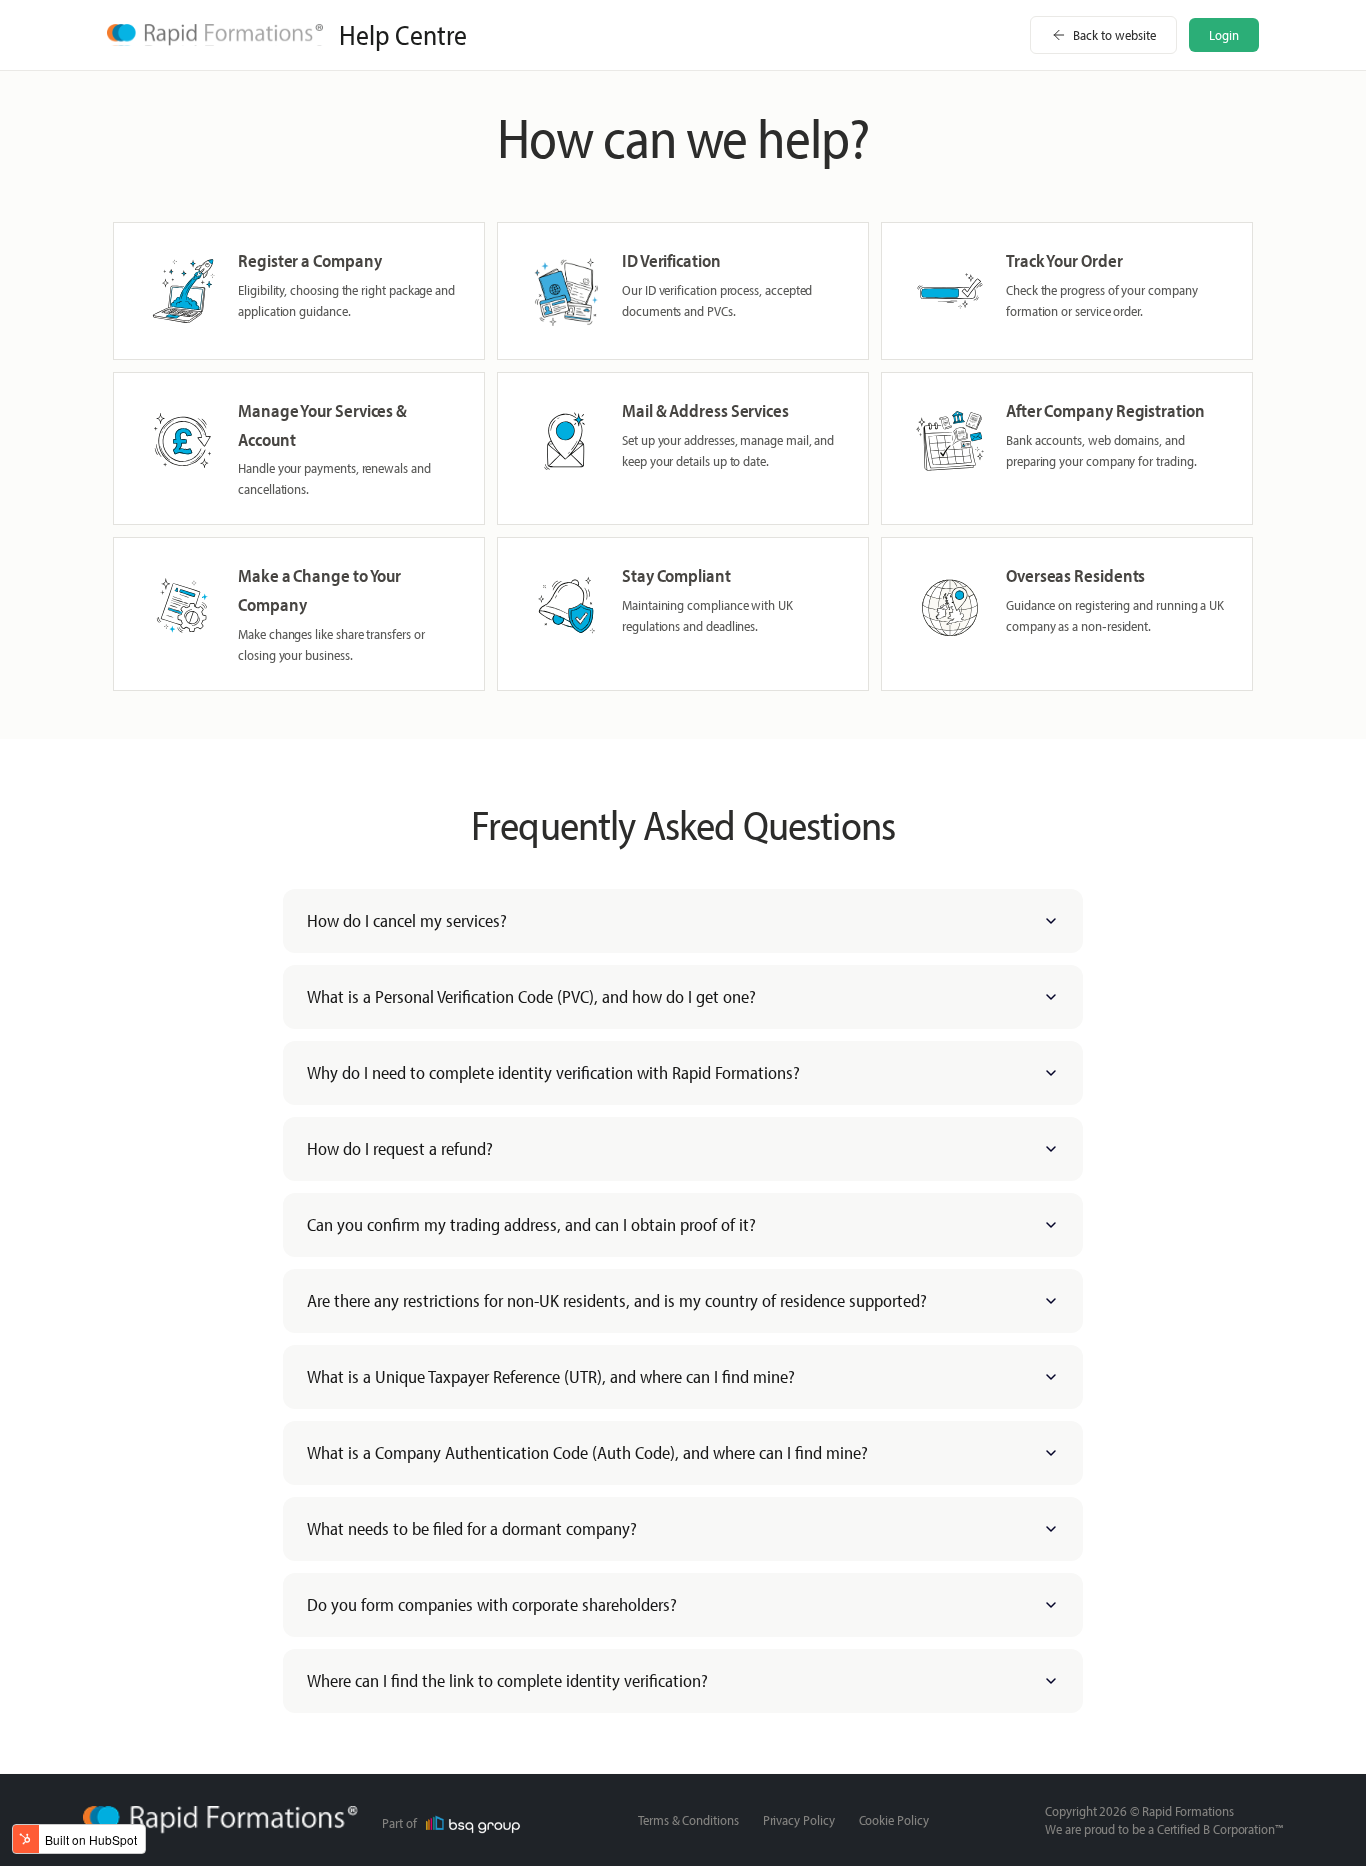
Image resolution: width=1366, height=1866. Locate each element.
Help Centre (403, 35)
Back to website (1114, 35)
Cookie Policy (894, 1820)
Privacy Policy (799, 1820)
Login (1224, 35)
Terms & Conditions (688, 1820)
